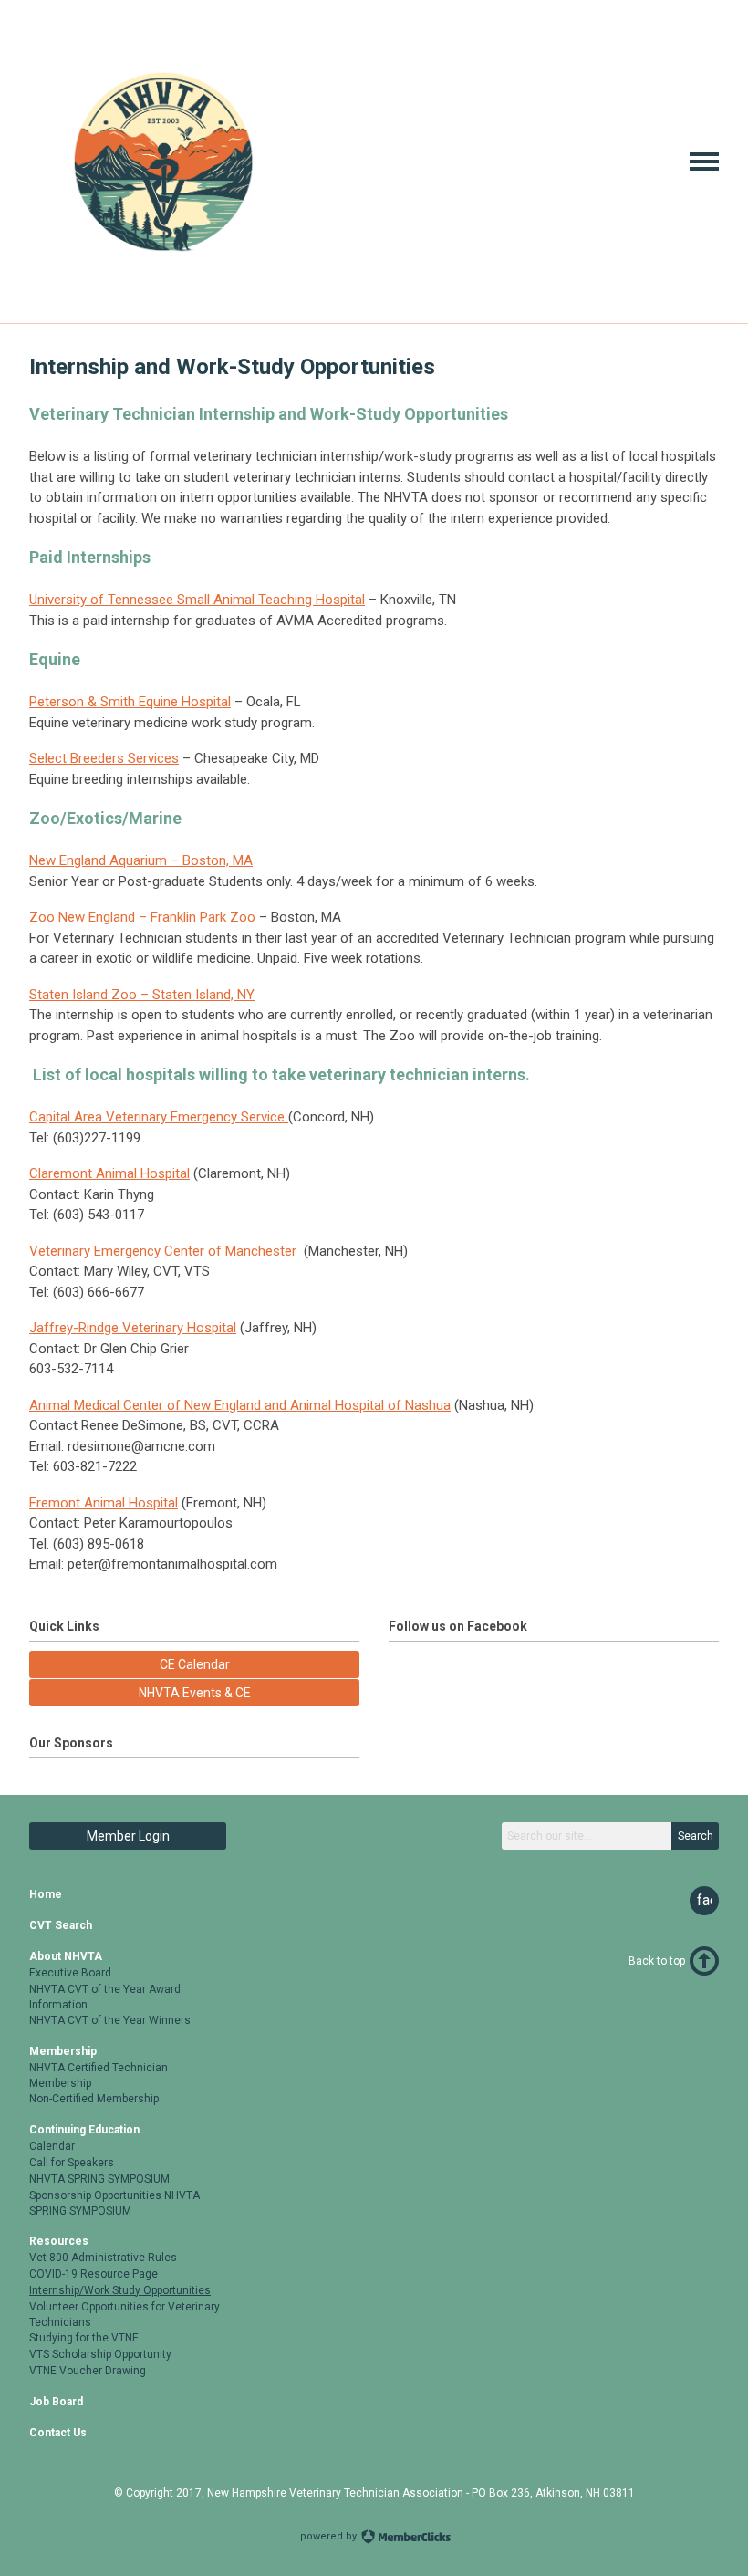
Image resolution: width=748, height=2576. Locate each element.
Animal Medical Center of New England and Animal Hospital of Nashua (240, 1405)
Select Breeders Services (104, 758)
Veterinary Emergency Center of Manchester (163, 1251)
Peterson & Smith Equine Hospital (130, 702)
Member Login (128, 1836)
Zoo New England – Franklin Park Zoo (142, 917)
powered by (330, 2536)
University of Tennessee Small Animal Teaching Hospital (197, 600)
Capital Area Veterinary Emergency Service (159, 1117)
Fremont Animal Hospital (104, 1503)
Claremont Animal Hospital (109, 1173)
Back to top (657, 1961)
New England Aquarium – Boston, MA (141, 860)
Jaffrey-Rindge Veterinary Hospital (133, 1328)
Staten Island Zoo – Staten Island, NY (142, 995)
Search (696, 1836)
